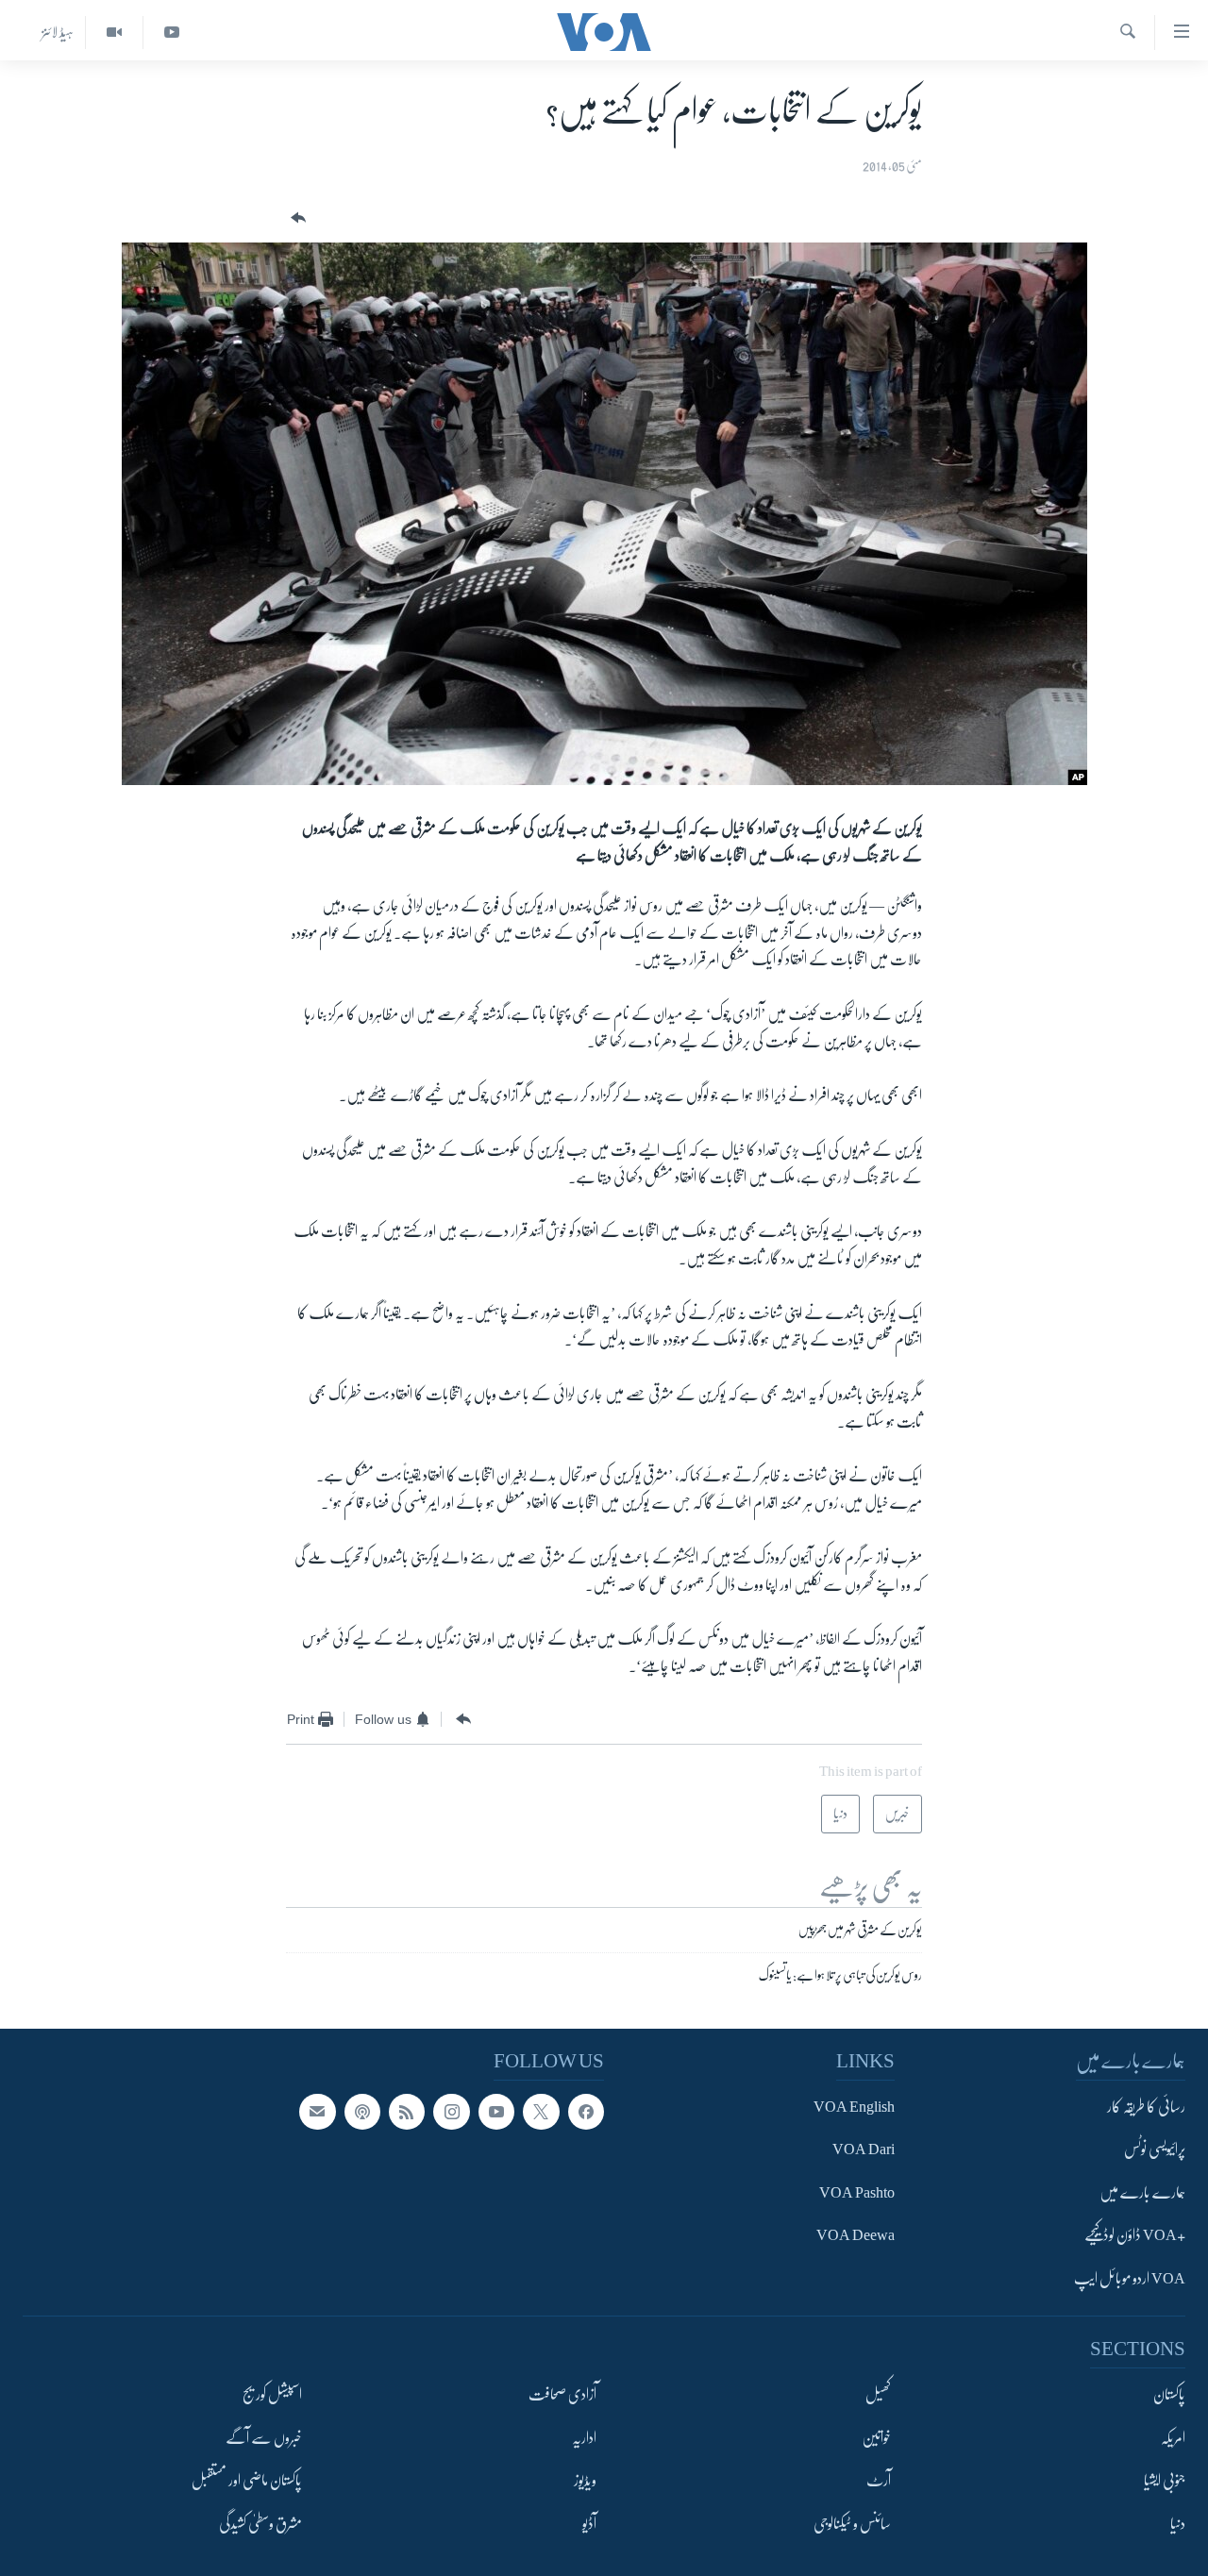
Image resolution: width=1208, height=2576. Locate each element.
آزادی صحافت (562, 2395)
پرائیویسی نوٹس (1155, 2149)
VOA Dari (864, 2149)
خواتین (876, 2437)
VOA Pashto (857, 2193)
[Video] (114, 33)
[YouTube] (171, 33)
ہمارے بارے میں (1142, 2193)
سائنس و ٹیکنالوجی (852, 2523)
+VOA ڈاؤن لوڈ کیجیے (1135, 2235)
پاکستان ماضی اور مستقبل (247, 2481)
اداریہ (584, 2437)
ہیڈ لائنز (58, 32)
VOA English (854, 2107)
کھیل (878, 2395)
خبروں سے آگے (264, 2437)
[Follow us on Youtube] (496, 2112)
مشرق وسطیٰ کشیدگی (260, 2523)
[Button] (296, 218)
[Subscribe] (317, 2112)
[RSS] (407, 2112)
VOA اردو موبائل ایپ (1130, 2279)
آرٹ (879, 2481)
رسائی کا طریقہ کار (1146, 2107)
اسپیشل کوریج (272, 2395)
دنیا (1178, 2523)
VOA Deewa (856, 2235)
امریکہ (1173, 2437)
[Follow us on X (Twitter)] (541, 2112)
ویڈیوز (585, 2481)
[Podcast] (362, 2112)
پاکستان (1169, 2395)
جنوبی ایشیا (1165, 2481)
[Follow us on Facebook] (586, 2112)
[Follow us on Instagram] (451, 2112)
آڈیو (589, 2523)
